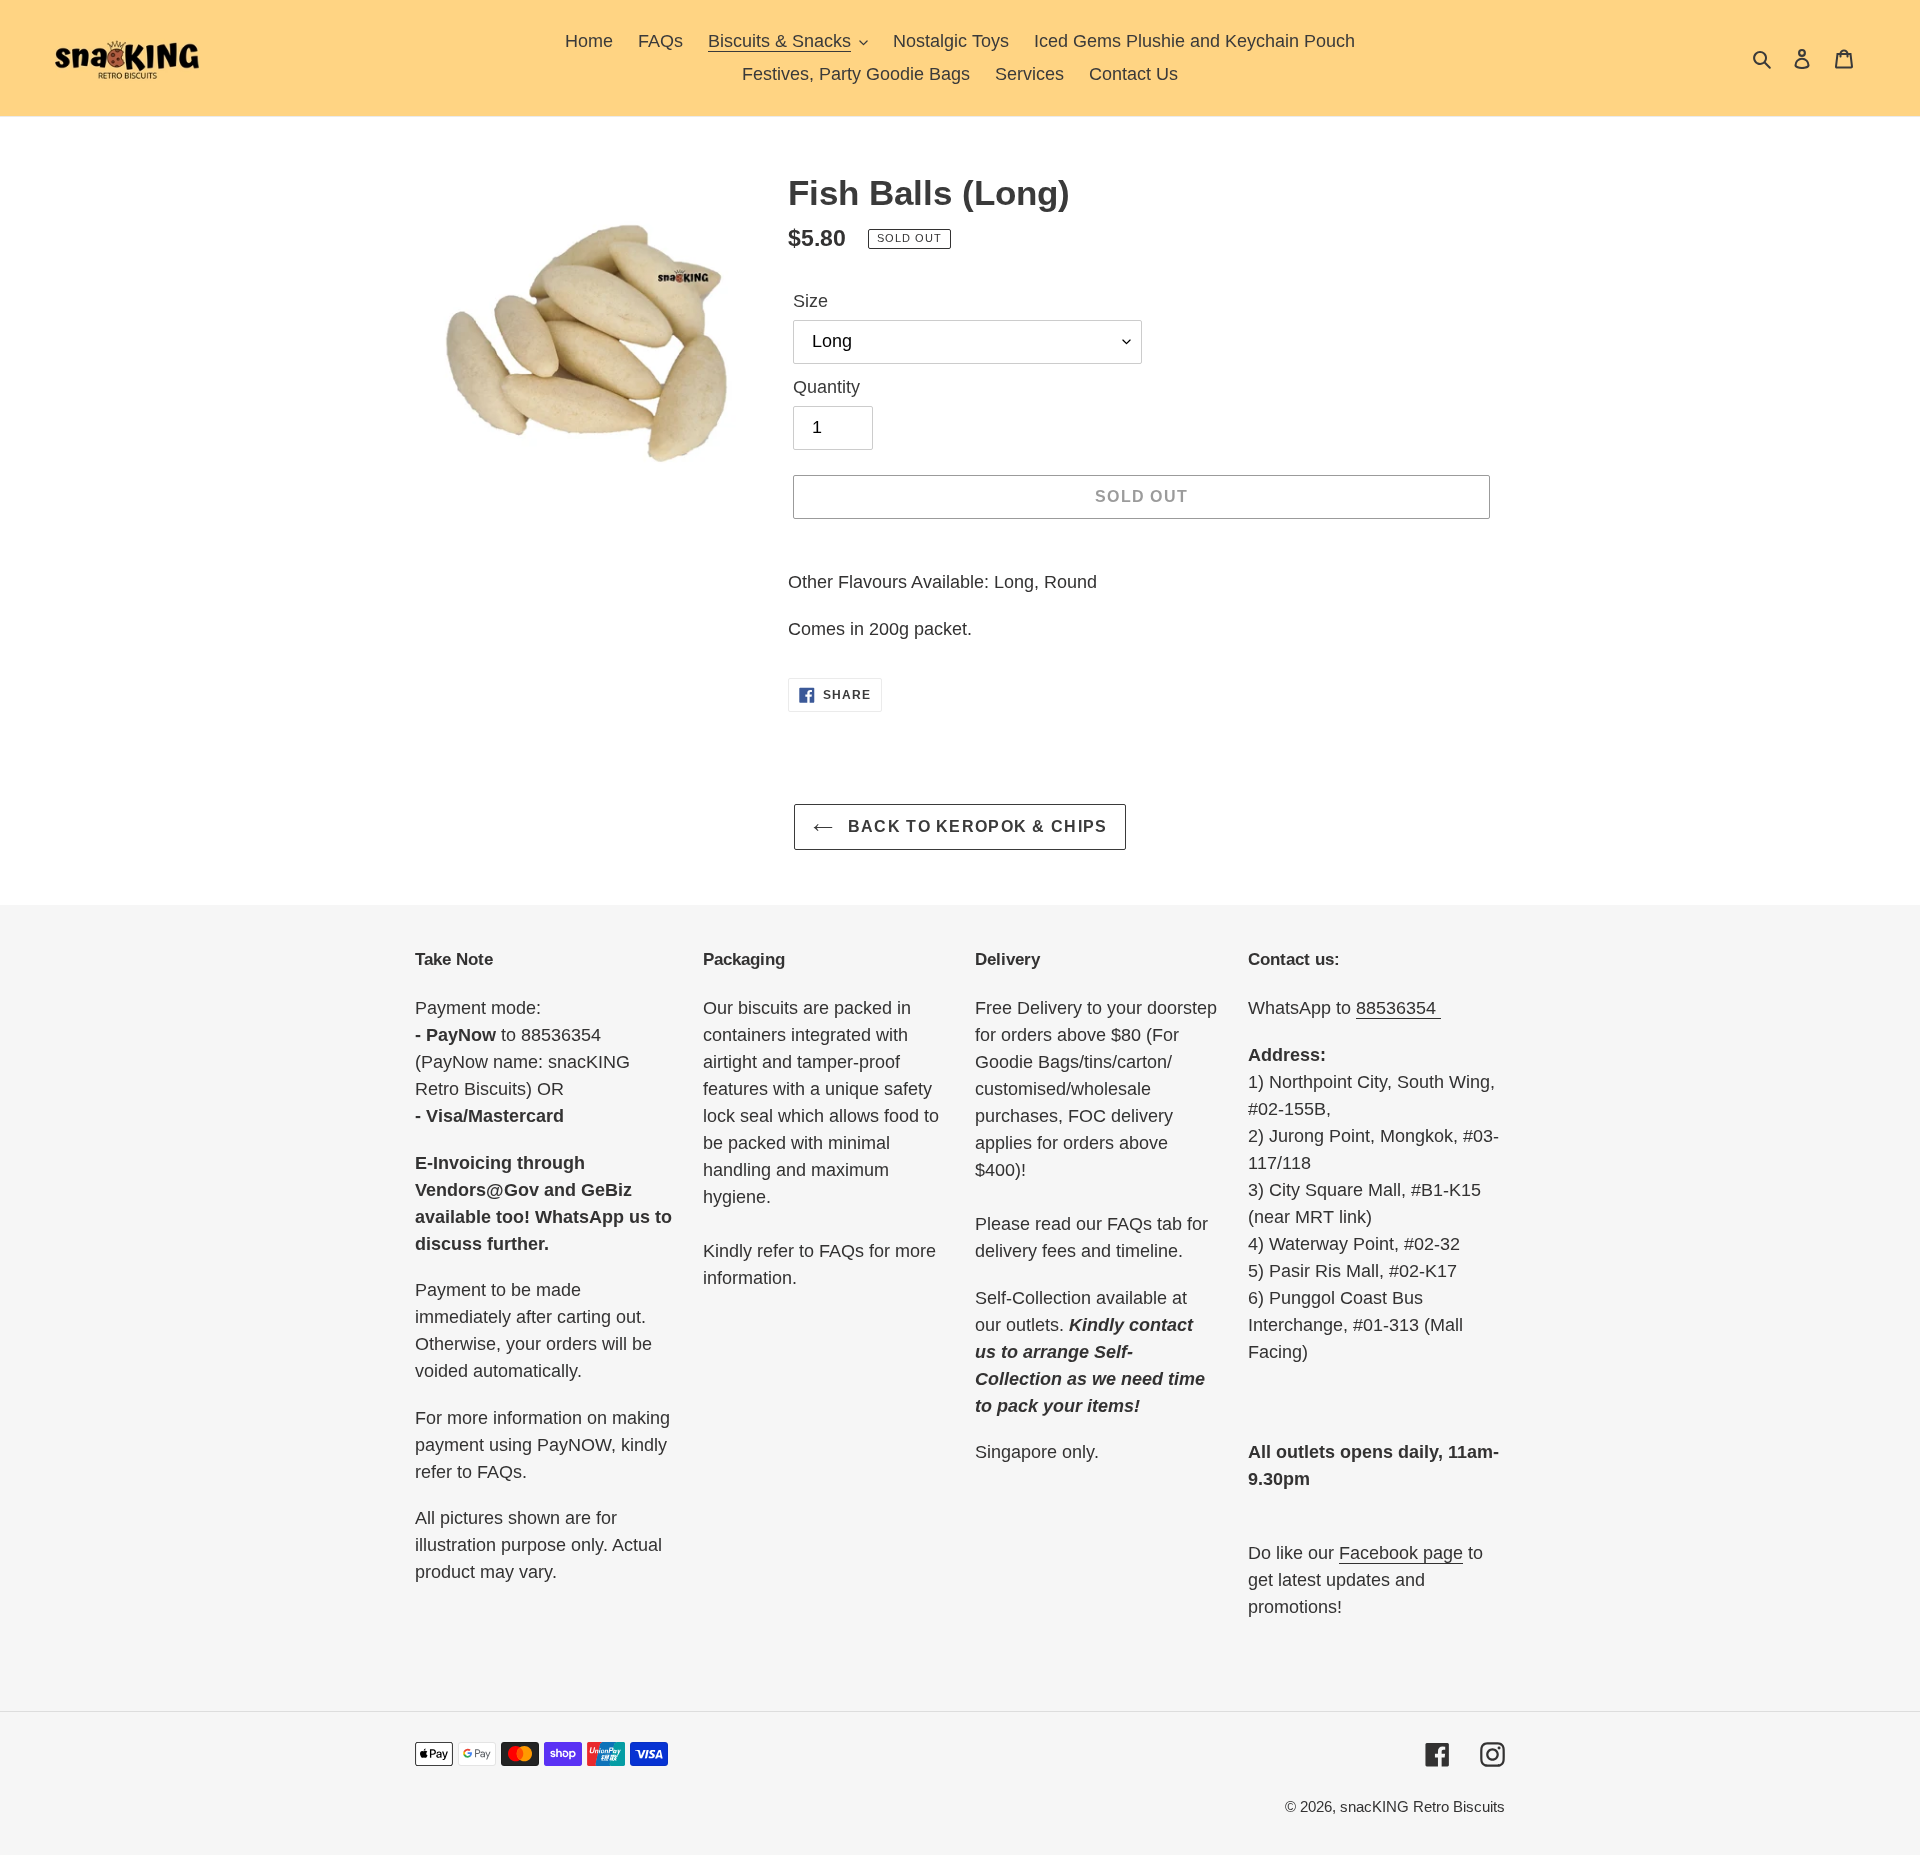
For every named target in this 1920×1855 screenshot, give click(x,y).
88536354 (1398, 1008)
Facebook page (1401, 1553)
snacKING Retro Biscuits (1422, 1806)
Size (810, 301)
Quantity (826, 387)
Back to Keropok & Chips (975, 826)
